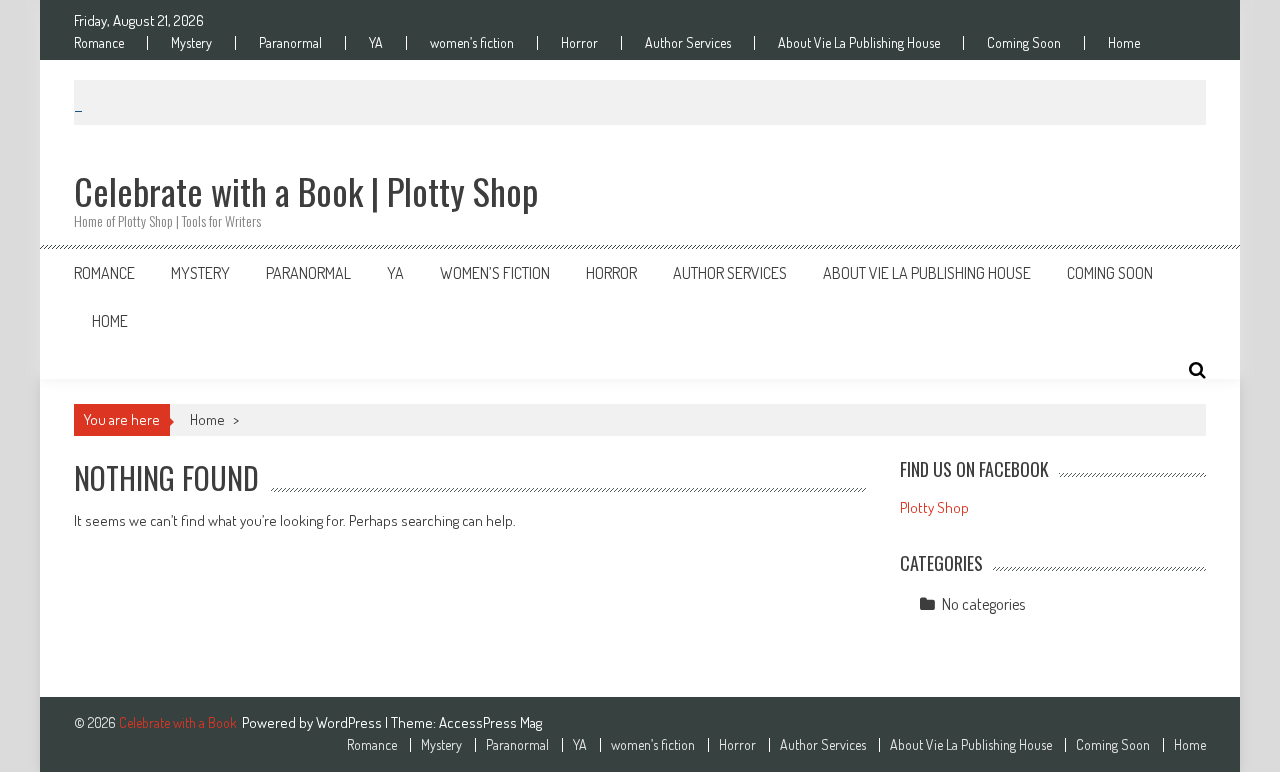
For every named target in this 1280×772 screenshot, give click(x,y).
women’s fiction (472, 43)
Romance (99, 43)
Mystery (191, 43)
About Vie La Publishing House (859, 43)
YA (376, 43)
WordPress (350, 722)
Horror (579, 43)
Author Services (688, 43)
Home (1124, 43)
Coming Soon (1024, 43)
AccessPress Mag (490, 722)
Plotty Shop (934, 507)
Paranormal (290, 43)
